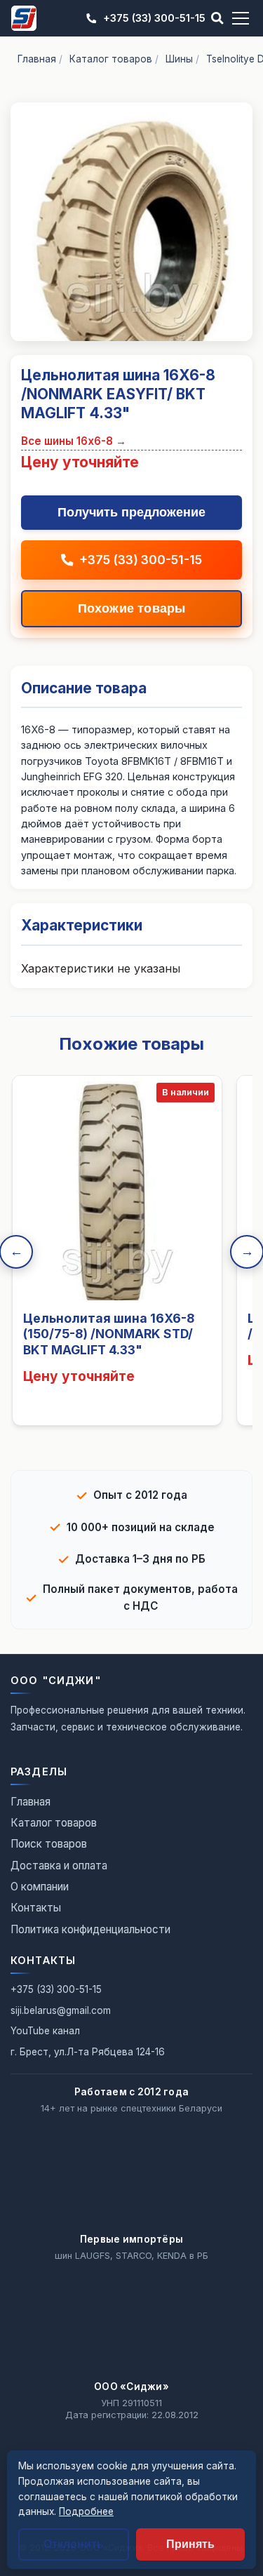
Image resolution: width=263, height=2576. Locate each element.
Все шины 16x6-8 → (74, 441)
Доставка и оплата (59, 1866)
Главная (37, 59)
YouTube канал (45, 2031)
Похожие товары (132, 608)
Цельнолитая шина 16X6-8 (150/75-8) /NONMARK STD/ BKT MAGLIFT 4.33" (109, 1334)
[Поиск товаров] (217, 18)
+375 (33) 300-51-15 (154, 18)
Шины (179, 59)
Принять (190, 2544)
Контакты (36, 1908)
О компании (40, 1887)
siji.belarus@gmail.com (61, 2010)
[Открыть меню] (241, 18)
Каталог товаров (111, 59)
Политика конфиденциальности (90, 1929)
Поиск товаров (49, 1844)
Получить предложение (131, 512)
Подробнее (86, 2511)
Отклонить (74, 2544)
